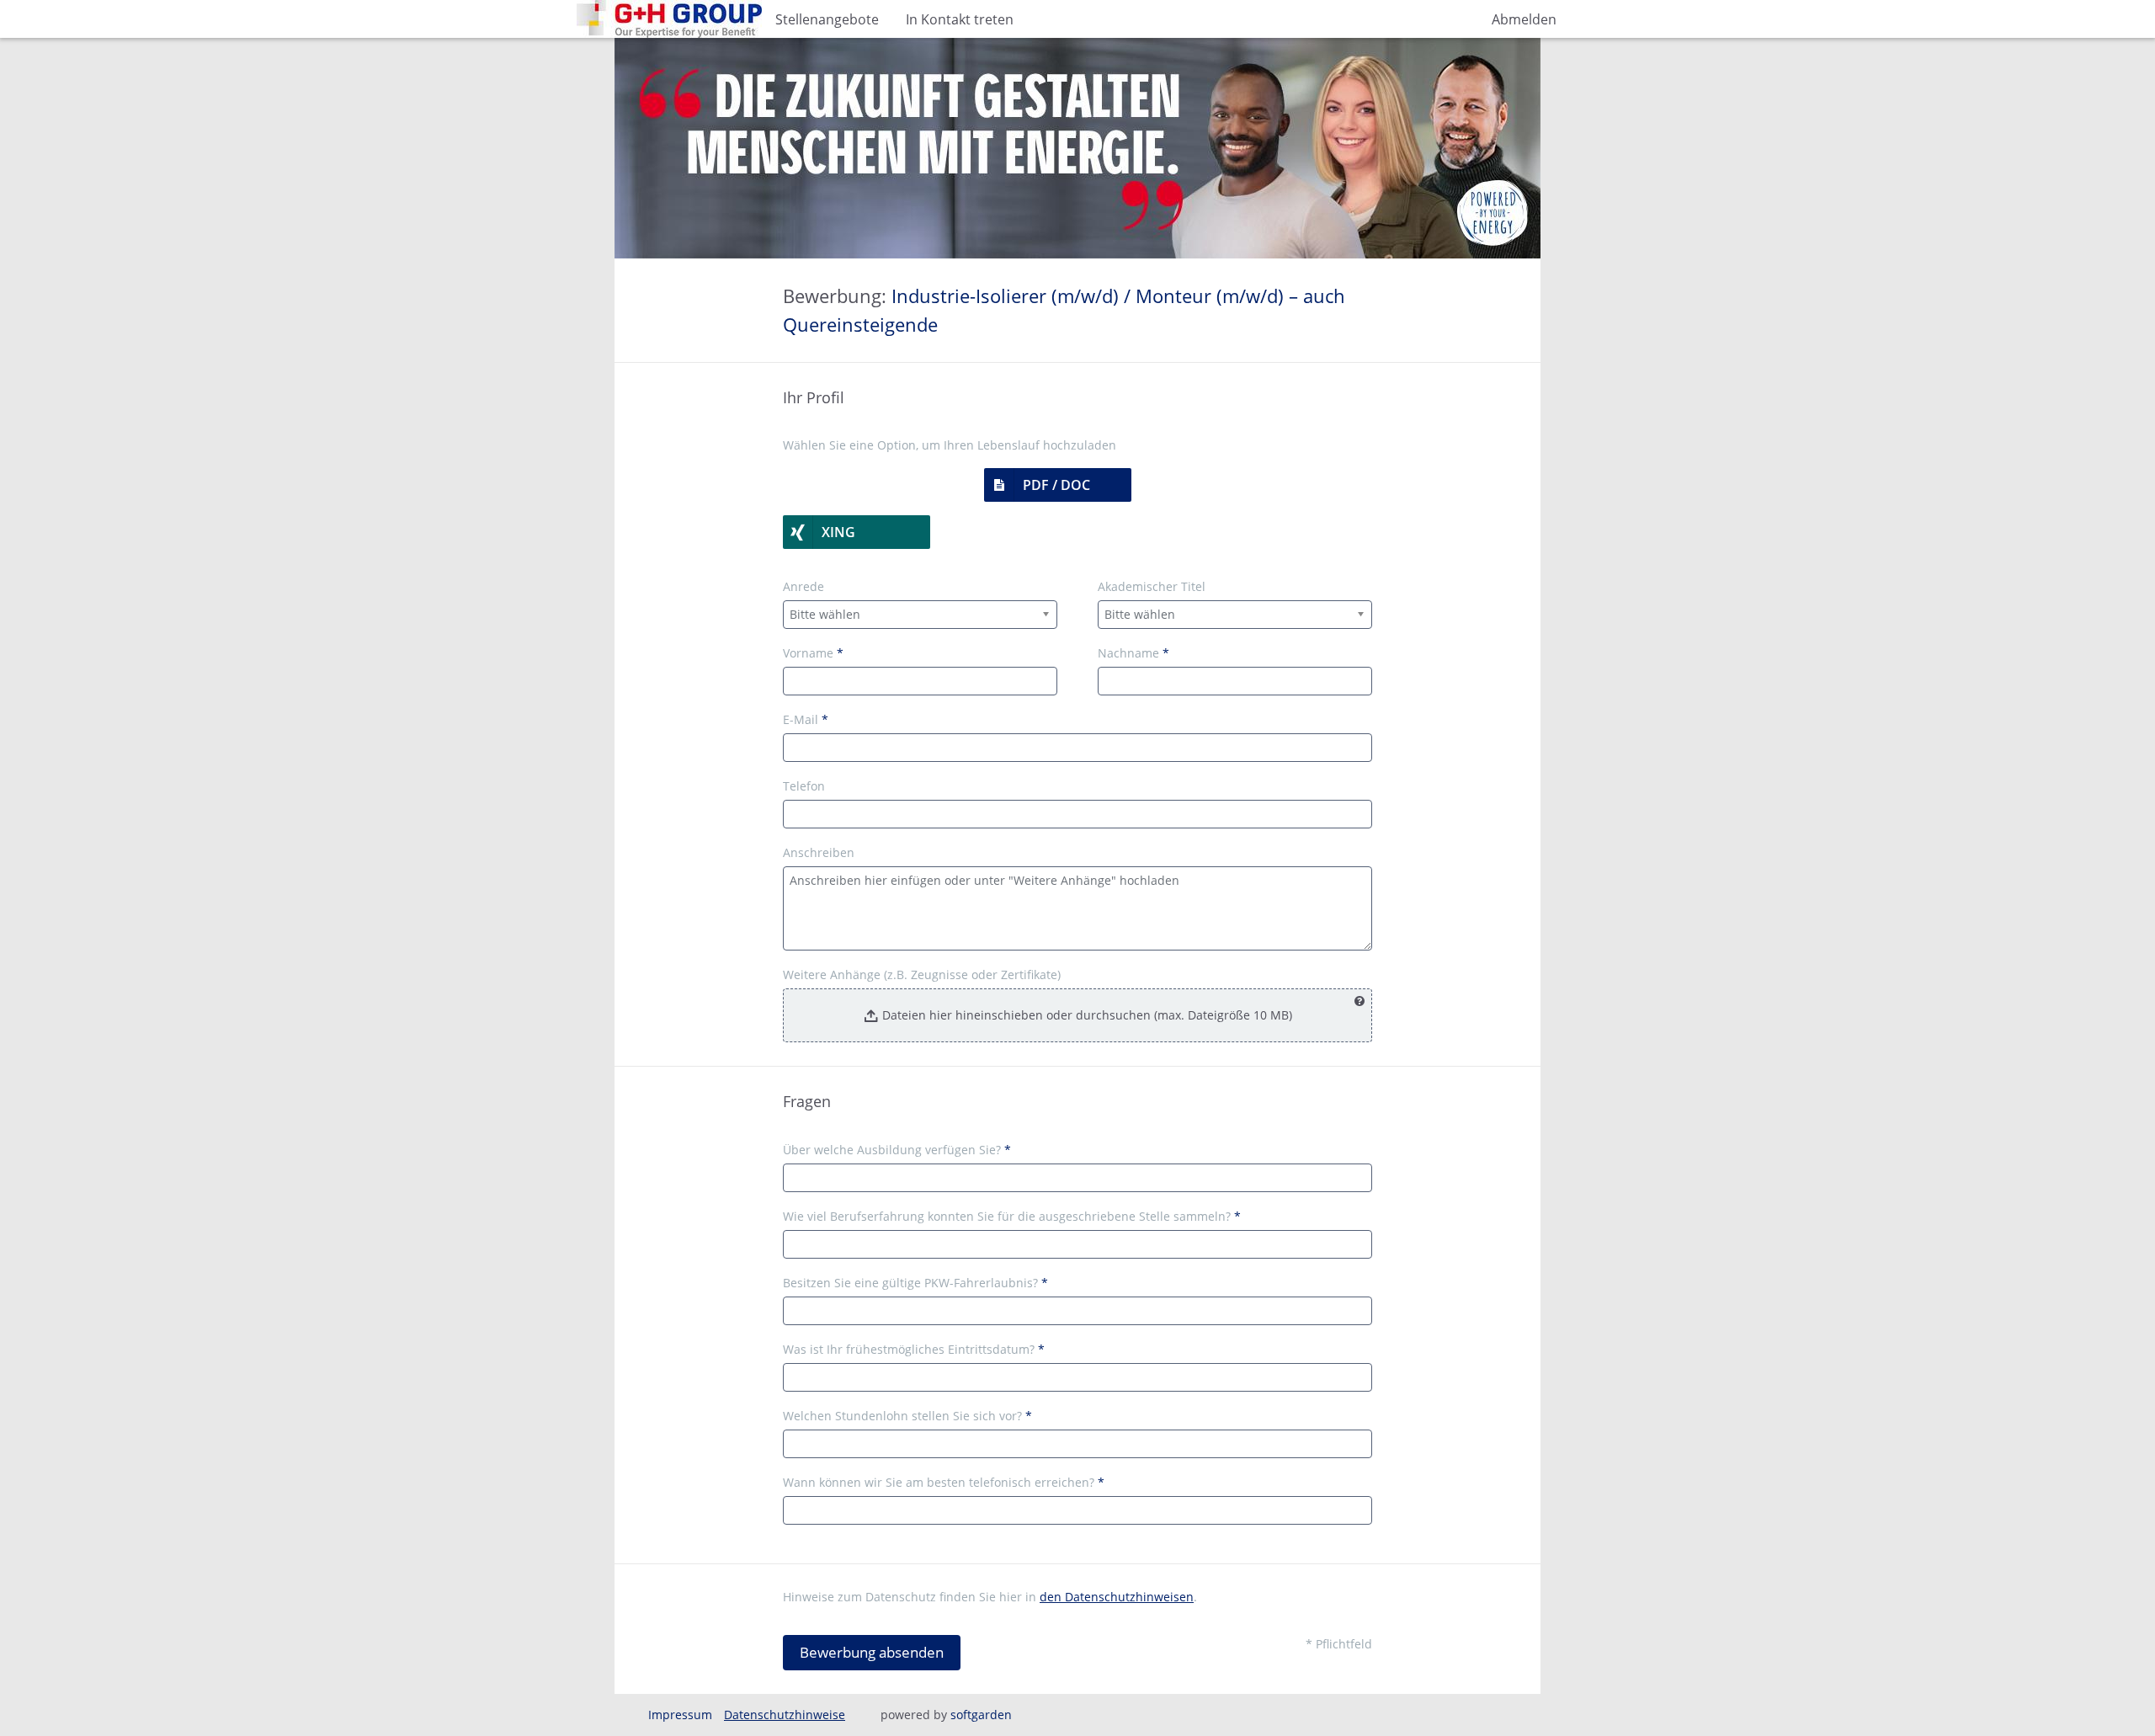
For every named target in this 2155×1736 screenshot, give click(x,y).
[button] (1058, 485)
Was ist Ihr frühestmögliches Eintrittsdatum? (914, 1349)
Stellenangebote (827, 19)
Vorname (813, 653)
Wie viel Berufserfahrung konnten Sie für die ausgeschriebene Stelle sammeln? (1012, 1216)
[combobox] (920, 615)
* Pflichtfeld (1339, 1644)
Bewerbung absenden (872, 1652)
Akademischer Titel (1152, 586)
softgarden (981, 1715)
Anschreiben (819, 852)
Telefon (804, 786)
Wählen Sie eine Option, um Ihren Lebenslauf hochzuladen (950, 445)
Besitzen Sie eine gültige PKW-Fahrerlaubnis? (915, 1283)
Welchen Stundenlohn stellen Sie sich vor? (907, 1416)
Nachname (1133, 653)
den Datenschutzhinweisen (1117, 1597)
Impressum (680, 1715)
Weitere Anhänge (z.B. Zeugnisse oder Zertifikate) (922, 975)
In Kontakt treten (960, 19)
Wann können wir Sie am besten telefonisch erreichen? (944, 1482)
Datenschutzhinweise (785, 1715)
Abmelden (1524, 19)
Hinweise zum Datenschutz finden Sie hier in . (990, 1597)
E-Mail (806, 719)
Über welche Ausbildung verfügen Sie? (897, 1150)
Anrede (803, 586)
